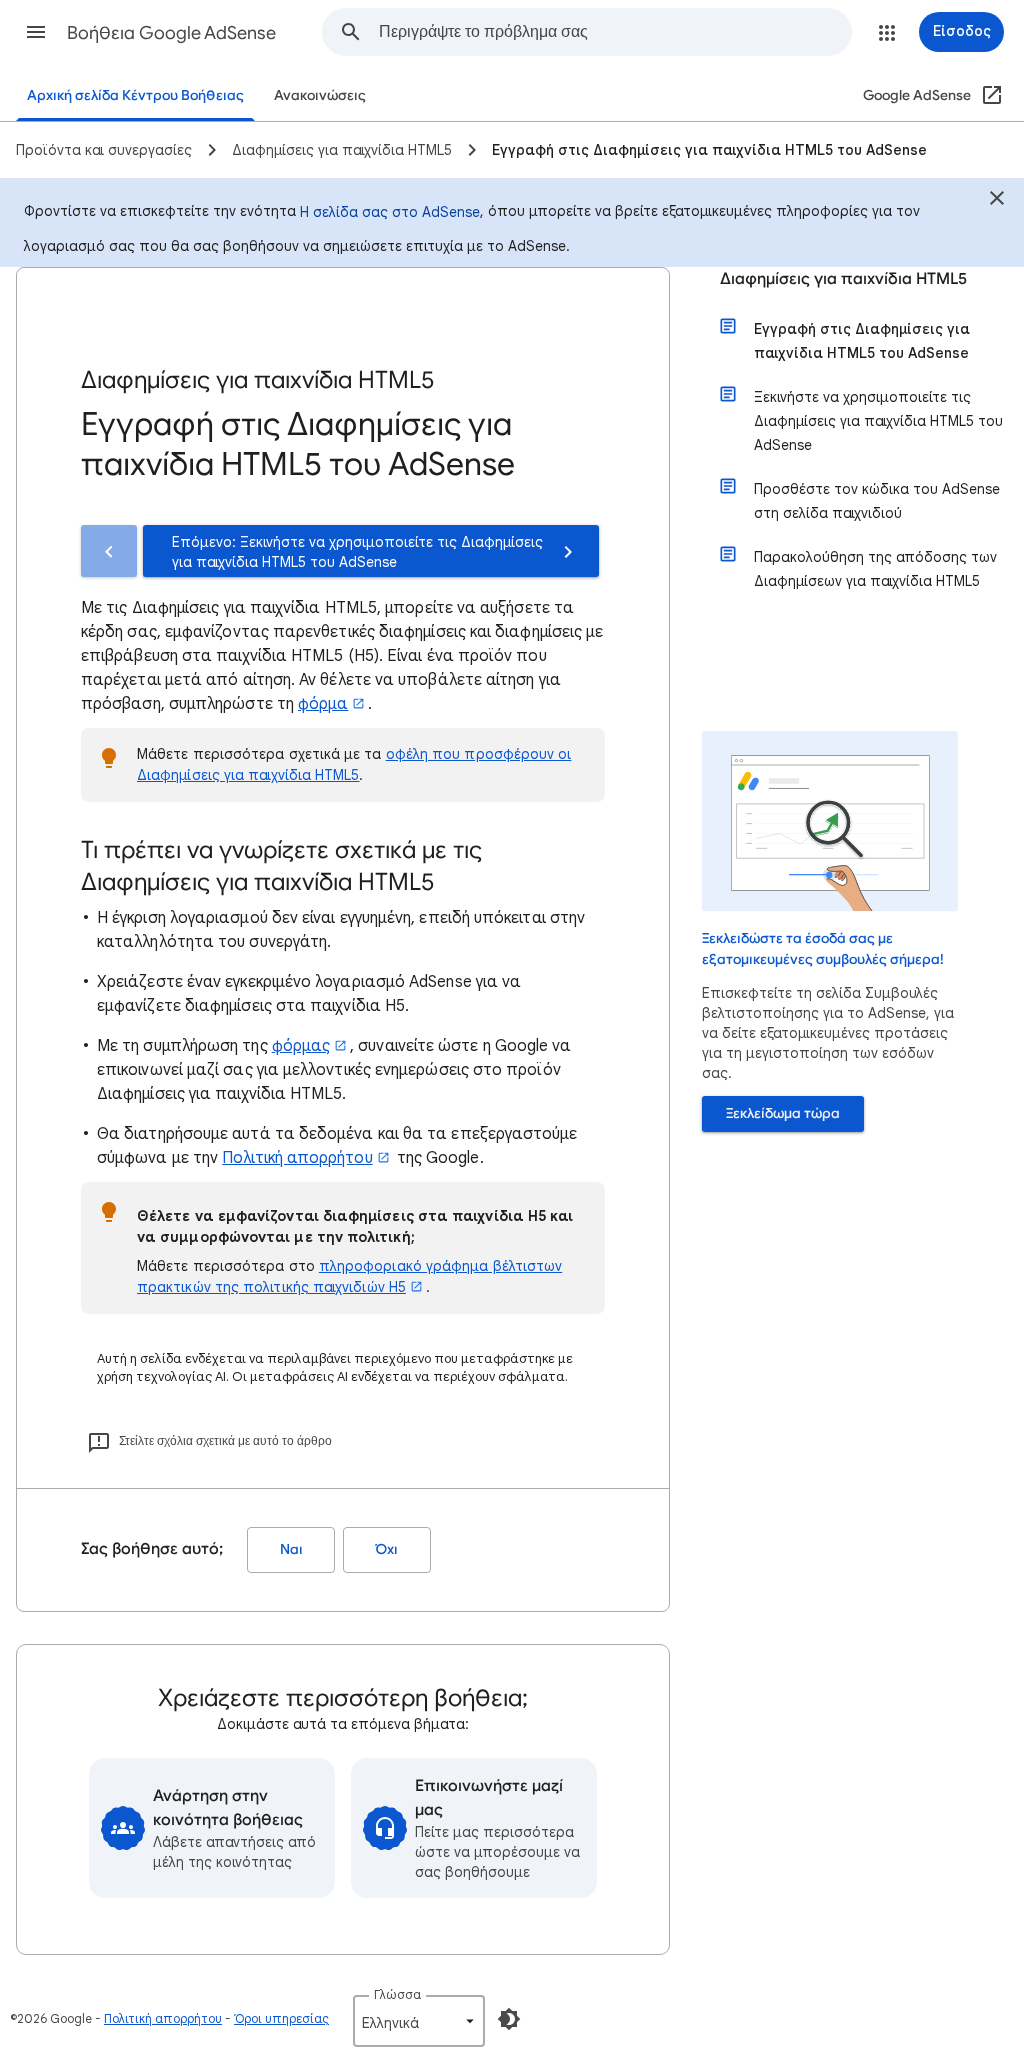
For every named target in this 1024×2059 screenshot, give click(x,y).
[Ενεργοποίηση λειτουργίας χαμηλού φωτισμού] (509, 2019)
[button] (36, 32)
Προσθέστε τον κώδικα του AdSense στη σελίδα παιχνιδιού (877, 501)
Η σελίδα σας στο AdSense (390, 212)
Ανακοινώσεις (320, 95)
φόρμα (323, 704)
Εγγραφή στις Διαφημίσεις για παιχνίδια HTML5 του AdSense (862, 341)
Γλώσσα (397, 1994)
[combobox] (615, 32)
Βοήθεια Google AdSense (171, 33)
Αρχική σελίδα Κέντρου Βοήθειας (135, 95)
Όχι (387, 1549)
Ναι (291, 1549)
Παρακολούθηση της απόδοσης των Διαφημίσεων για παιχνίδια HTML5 (875, 569)
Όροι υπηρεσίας (281, 2018)
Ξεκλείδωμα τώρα (783, 1113)
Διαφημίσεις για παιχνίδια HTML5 (843, 279)
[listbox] (419, 2021)
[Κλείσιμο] (997, 201)
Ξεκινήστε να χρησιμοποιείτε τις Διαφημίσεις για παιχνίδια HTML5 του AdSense (878, 421)
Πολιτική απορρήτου (297, 1158)
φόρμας (301, 1046)
